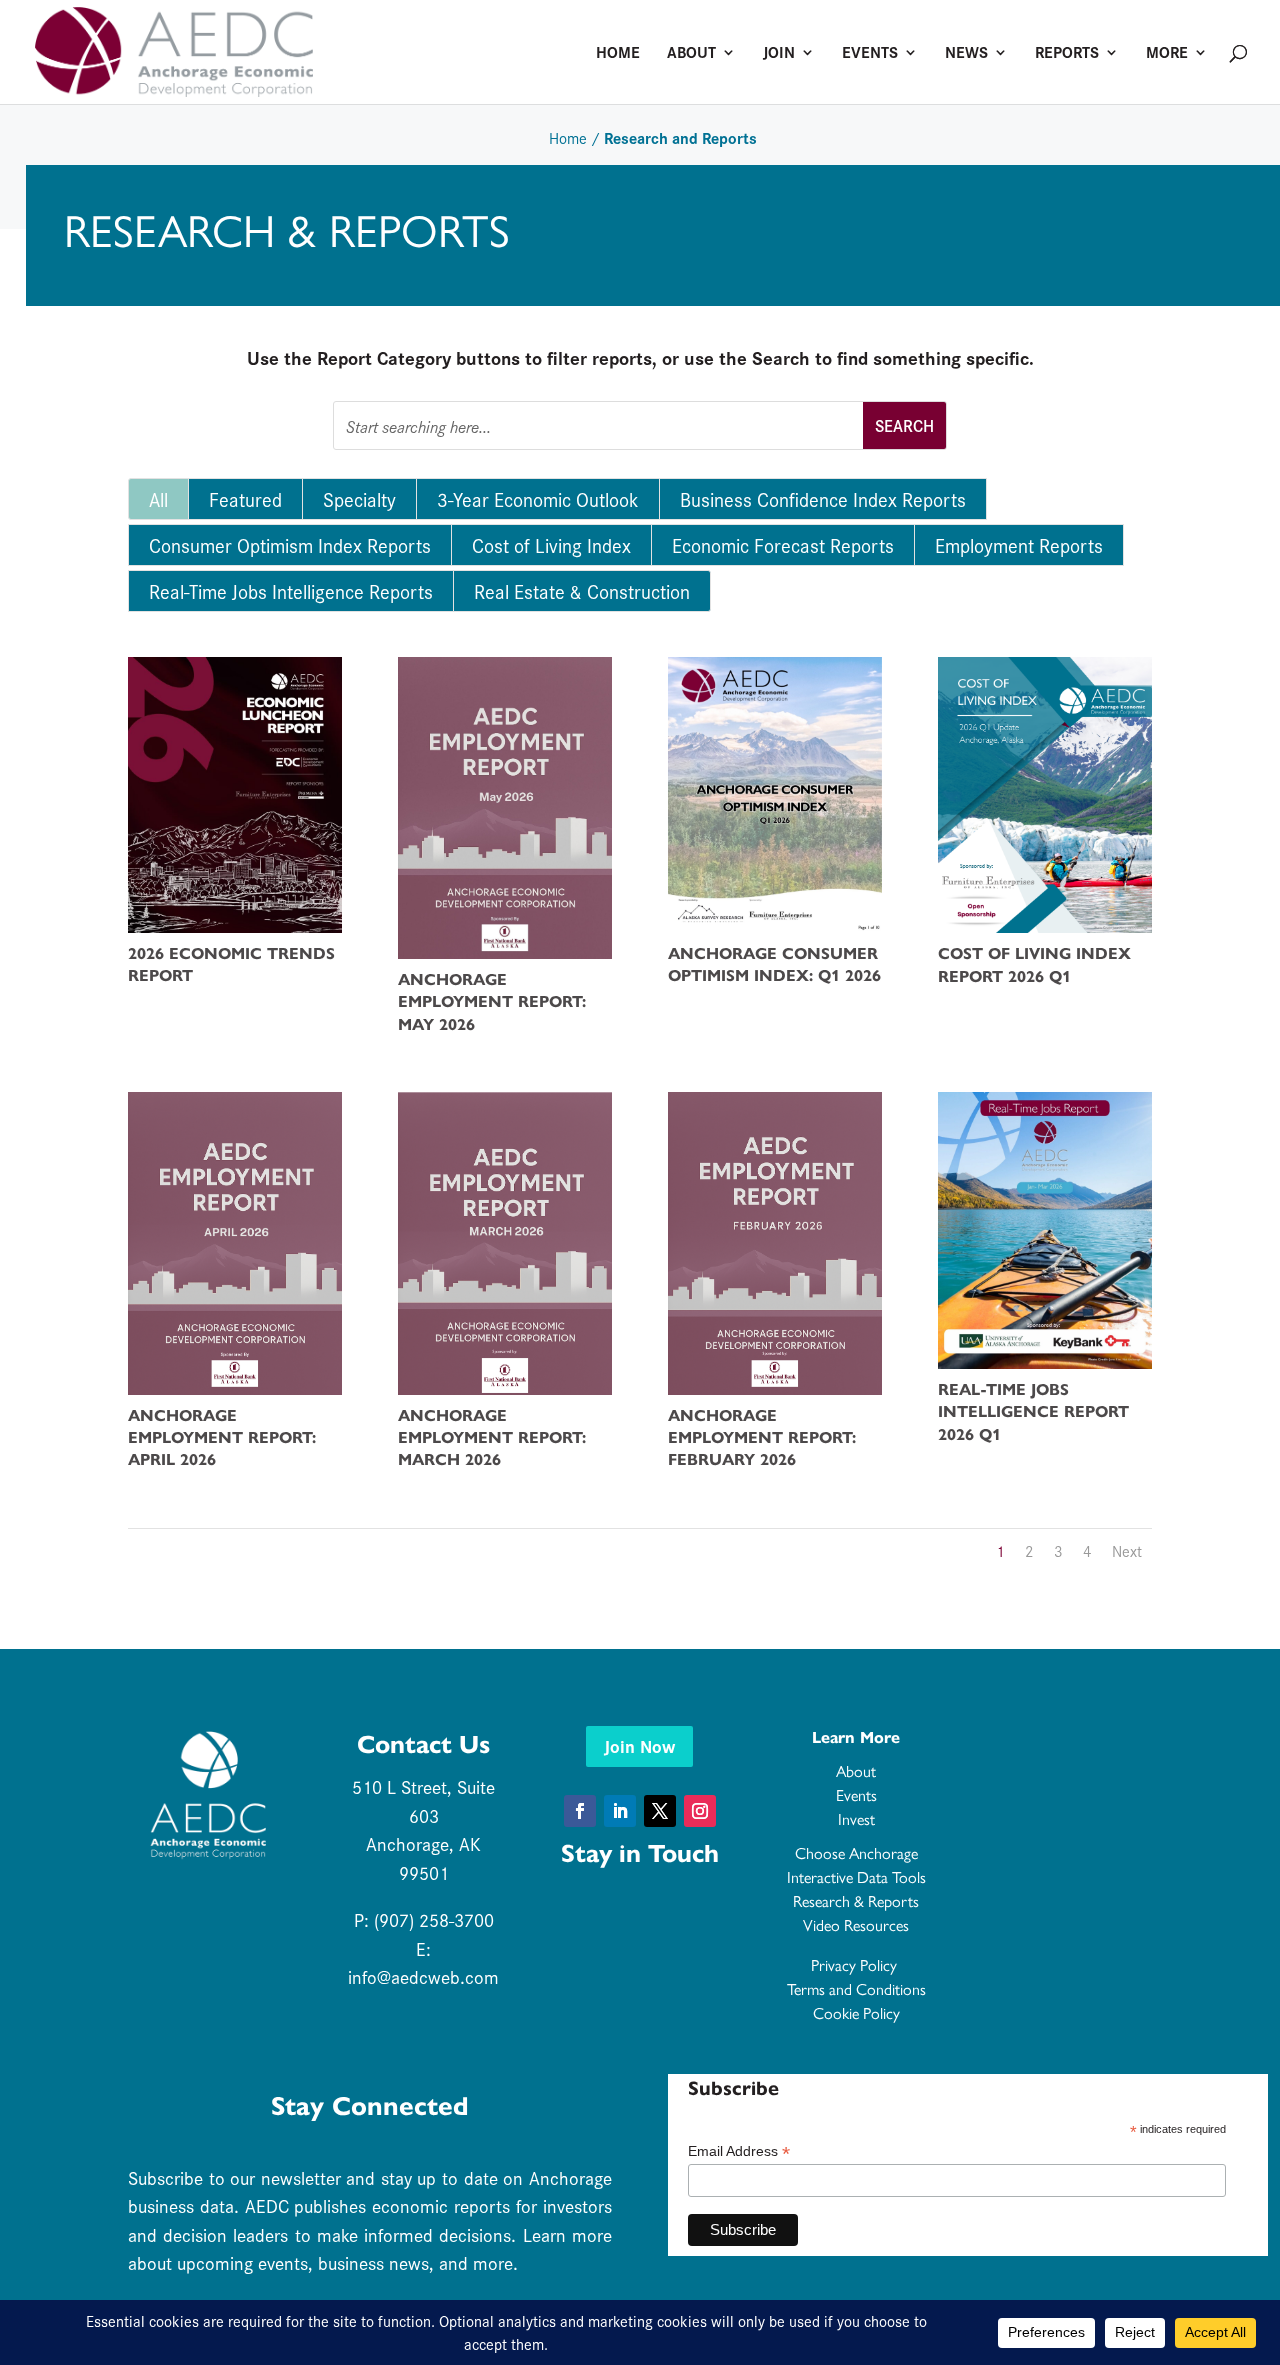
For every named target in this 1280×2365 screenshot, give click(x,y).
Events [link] (870, 54)
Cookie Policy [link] (856, 2013)
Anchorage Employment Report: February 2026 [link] (762, 1438)
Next (1127, 1550)
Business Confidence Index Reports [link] (823, 499)
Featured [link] (245, 499)
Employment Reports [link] (1019, 545)
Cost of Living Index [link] (551, 545)
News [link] (966, 54)
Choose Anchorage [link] (856, 1853)
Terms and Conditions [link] (856, 1989)
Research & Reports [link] (856, 1901)
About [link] (691, 54)
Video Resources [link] (856, 1925)
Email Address (739, 2151)
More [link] (1167, 54)
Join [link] (779, 54)
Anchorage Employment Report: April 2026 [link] (222, 1438)
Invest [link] (856, 1819)
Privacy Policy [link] (856, 1965)
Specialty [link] (359, 499)
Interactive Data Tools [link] (856, 1877)
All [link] (158, 499)
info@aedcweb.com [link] (423, 1976)
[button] (580, 1811)
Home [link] (618, 54)
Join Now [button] (639, 1745)
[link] (174, 49)
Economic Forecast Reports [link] (783, 545)
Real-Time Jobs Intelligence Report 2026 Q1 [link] (1033, 1412)
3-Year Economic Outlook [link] (538, 499)
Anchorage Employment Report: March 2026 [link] (492, 1438)
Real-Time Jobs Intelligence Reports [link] (291, 591)
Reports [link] (1067, 54)
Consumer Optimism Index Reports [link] (290, 545)
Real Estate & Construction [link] (582, 591)
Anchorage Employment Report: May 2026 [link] (492, 1002)
